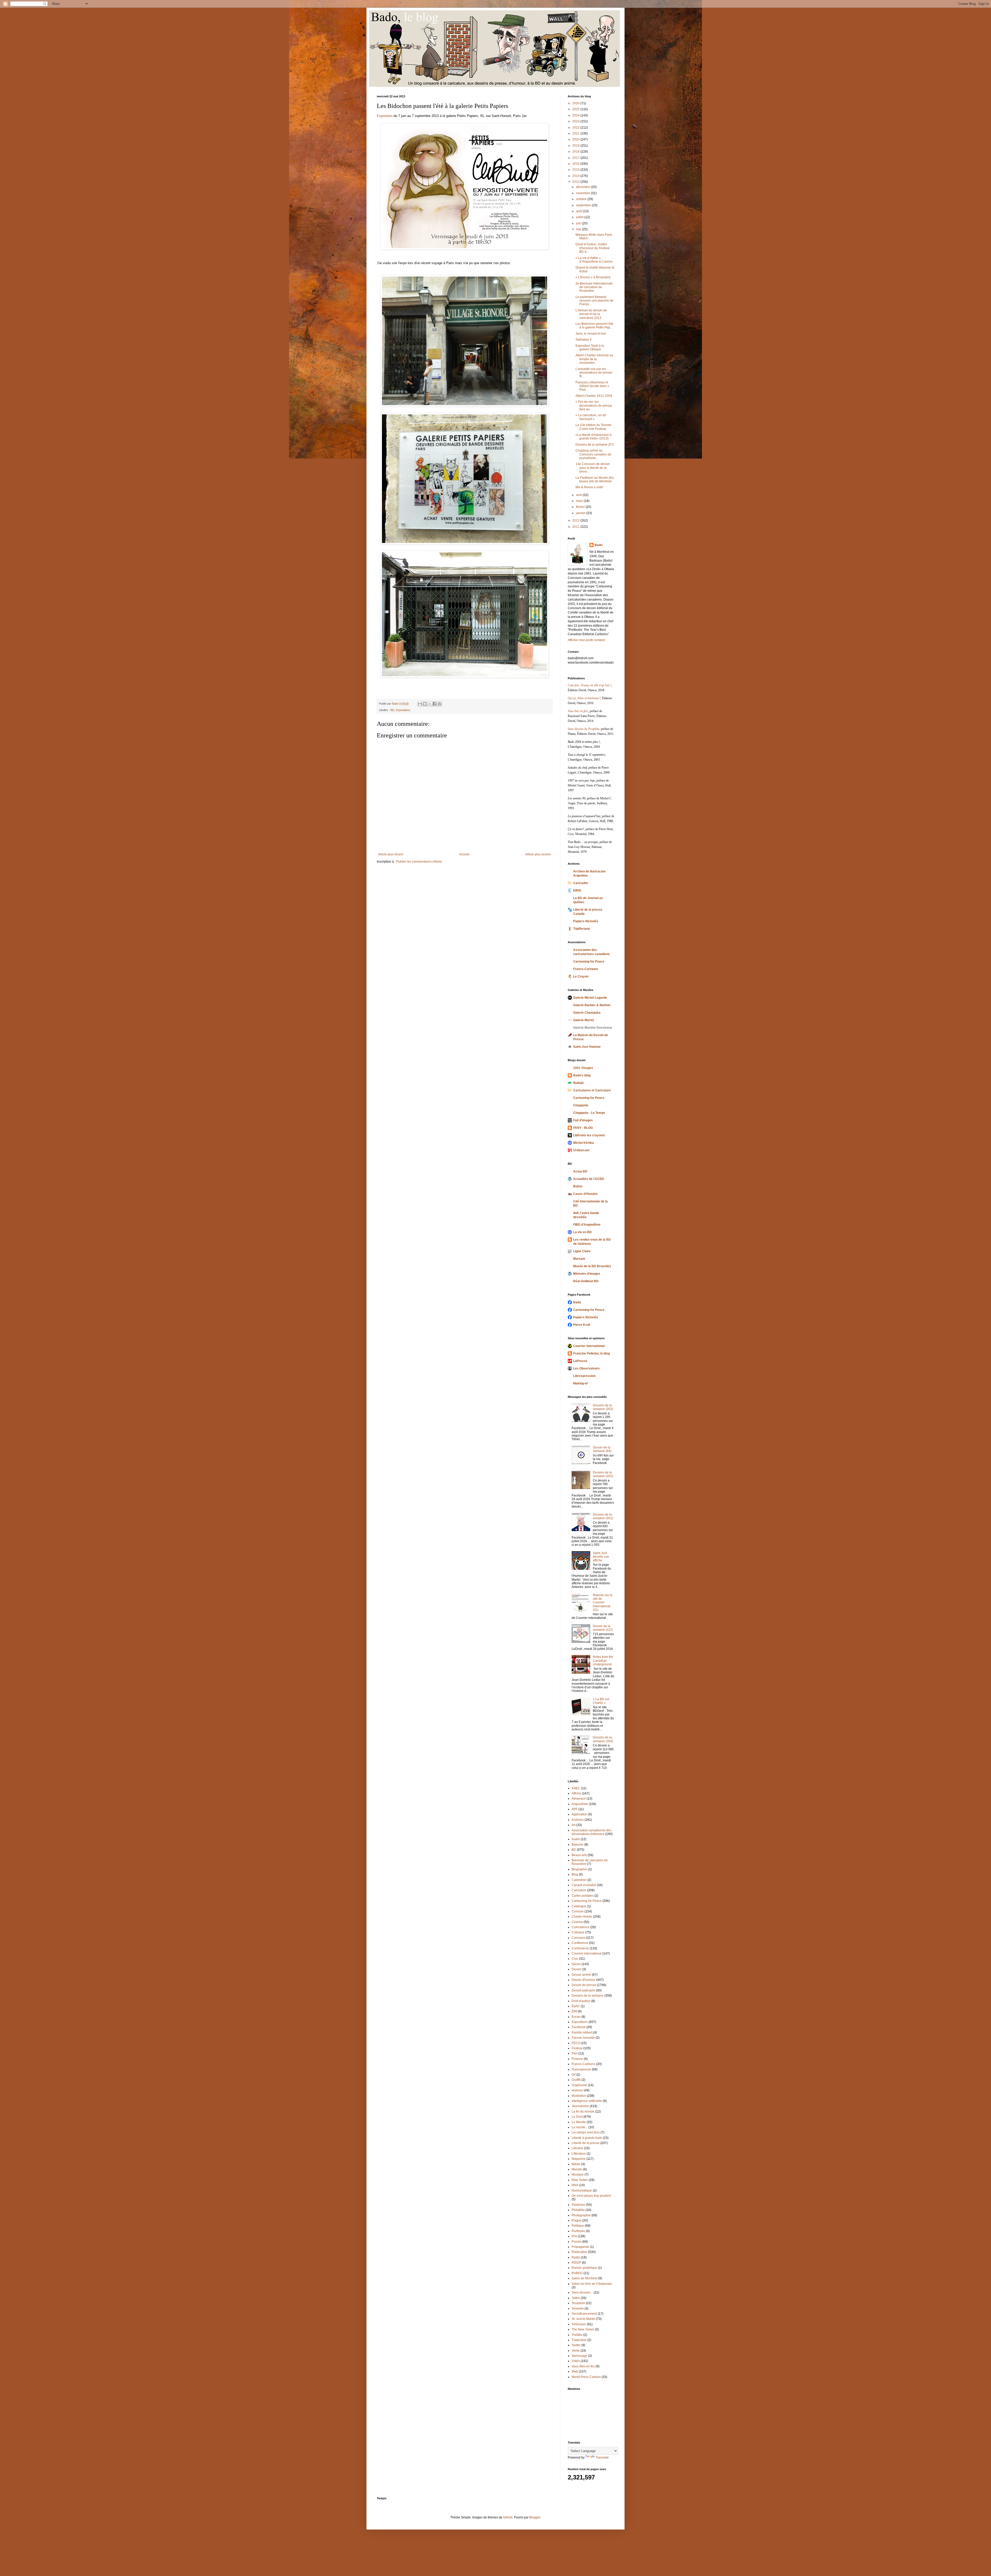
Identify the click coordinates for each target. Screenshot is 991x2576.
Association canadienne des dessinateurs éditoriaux (592, 1832)
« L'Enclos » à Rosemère (593, 277)
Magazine (579, 2159)
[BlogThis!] (425, 704)
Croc (575, 1959)
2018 (576, 152)
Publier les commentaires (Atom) (419, 862)
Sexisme (578, 2309)
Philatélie (578, 2210)
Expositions (403, 710)
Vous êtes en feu (583, 2366)
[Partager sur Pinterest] (439, 704)
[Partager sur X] (430, 704)
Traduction (579, 2340)
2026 (576, 103)
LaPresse (580, 1361)
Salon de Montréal (585, 2278)
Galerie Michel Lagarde (590, 998)
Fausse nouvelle (583, 2038)
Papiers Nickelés (586, 921)
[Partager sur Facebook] (435, 704)
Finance (577, 2059)
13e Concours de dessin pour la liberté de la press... (593, 468)
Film (575, 2053)
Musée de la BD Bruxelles (592, 1266)
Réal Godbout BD (586, 1281)
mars (580, 501)
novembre (584, 193)
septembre (584, 205)
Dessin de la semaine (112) (603, 1628)
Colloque (578, 1932)
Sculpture (578, 2303)
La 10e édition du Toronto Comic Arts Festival (593, 427)
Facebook (579, 2027)
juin (579, 223)
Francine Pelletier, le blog (592, 1353)
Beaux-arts (579, 1855)
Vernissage (580, 2356)
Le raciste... (580, 2127)
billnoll (508, 2517)
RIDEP (576, 2263)
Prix (574, 2236)
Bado (598, 545)
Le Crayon (581, 976)
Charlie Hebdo (582, 1917)
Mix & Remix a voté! (589, 487)
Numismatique (582, 2191)
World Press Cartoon (586, 2377)
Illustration (579, 2096)
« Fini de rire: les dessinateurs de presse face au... (594, 405)
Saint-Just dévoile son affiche (601, 1557)
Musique (578, 2175)
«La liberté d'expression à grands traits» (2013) (594, 437)
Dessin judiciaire (583, 1990)
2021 (576, 133)
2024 (576, 115)
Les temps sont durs (586, 2132)
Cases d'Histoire (585, 1194)
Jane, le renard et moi (591, 334)
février (581, 507)
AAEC (576, 1788)
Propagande (580, 2247)
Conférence (580, 1943)
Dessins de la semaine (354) (603, 1739)
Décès (576, 1964)
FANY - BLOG (583, 1128)
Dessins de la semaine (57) (595, 445)
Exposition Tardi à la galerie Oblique (590, 348)
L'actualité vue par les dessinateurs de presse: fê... (594, 373)
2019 (576, 146)
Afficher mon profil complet (586, 640)
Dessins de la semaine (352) (603, 1474)
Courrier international (589, 1346)
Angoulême (580, 1804)
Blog (575, 1874)
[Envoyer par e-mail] (420, 704)
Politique (578, 2226)
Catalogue (579, 1906)
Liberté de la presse (586, 2143)
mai (579, 229)
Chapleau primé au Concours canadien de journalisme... (593, 454)
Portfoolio (578, 2231)
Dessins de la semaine (588, 1996)
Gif (574, 2075)
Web (575, 2372)
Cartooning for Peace (589, 962)
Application (580, 1814)
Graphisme (579, 2085)
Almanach (579, 1799)
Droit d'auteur (581, 2001)
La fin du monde (583, 2112)
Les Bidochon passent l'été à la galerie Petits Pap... (594, 326)
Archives (578, 1820)
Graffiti (576, 2080)
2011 (576, 527)
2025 (576, 109)
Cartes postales (583, 1896)
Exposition (385, 116)
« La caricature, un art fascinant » (591, 417)
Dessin (577, 1969)
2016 (576, 164)
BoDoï (578, 1186)
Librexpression (584, 1376)
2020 (576, 139)
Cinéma (577, 1922)
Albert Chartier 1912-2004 (594, 396)
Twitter (576, 2345)
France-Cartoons (586, 969)
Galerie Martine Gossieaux (593, 1028)
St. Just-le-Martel (583, 2319)
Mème (576, 2164)
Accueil (464, 854)
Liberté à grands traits (587, 2138)
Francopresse (581, 2069)
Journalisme (580, 2106)
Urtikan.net (581, 1150)
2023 (576, 121)
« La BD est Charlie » (601, 1701)
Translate (602, 2457)
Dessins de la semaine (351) (603, 1516)
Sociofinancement (584, 2314)
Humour (577, 2090)
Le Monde (579, 2122)
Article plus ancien (538, 854)
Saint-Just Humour (587, 1047)
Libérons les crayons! (589, 1135)
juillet (580, 217)
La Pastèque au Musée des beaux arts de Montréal (595, 479)
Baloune (578, 1845)
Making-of (580, 1383)
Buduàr (579, 1083)
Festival (577, 2048)
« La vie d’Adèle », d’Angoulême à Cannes (594, 260)
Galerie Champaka (587, 1013)
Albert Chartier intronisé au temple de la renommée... (594, 359)
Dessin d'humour (584, 1980)
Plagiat (577, 2220)
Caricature (579, 1890)
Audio (576, 1839)
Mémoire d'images (587, 1274)
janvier (581, 513)
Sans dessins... (582, 2293)
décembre (584, 187)
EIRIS (577, 891)
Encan (576, 2017)
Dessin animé (581, 1975)
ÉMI (574, 2011)
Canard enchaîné (584, 1885)
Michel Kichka (584, 1143)
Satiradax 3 (584, 340)
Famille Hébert (582, 2033)
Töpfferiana (582, 929)
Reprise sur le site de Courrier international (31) (603, 1603)
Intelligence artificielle (587, 2101)
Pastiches (578, 2205)
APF (575, 1809)
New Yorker (580, 2180)
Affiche (576, 1793)
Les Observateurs (586, 1368)
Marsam (579, 1259)
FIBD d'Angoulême (587, 1225)
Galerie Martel (584, 1020)
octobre (582, 199)
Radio (576, 2257)
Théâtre (577, 2335)
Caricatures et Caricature (592, 1090)
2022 (576, 128)
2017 (576, 158)
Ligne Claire (582, 1251)
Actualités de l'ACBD (589, 1179)
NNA (575, 2185)
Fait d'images (583, 1120)
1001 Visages (583, 1068)
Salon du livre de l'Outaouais (592, 2284)
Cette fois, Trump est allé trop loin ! (590, 685)
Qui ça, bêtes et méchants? (584, 698)
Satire (576, 2298)
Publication (580, 2252)
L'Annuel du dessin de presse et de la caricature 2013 (591, 314)
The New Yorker (583, 2329)
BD (392, 710)
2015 (576, 170)
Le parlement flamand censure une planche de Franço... (594, 301)
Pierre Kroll (582, 1325)
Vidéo (576, 2361)
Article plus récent (391, 854)
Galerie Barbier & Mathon (592, 1005)
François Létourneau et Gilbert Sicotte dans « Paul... (592, 386)
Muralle (577, 2169)
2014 (576, 176)
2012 (576, 521)
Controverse (580, 1948)
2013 (576, 182)
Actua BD (580, 1171)
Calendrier (579, 1880)
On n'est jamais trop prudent (591, 2196)
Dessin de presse (584, 1985)
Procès (577, 2242)
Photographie (581, 2215)
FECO (576, 2043)
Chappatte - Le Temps (589, 1113)
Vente (576, 2351)
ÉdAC (576, 2006)
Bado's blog (582, 1075)
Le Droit (577, 2117)
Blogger (535, 2517)
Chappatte (581, 1105)
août (580, 211)
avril (579, 495)
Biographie (579, 1869)
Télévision (579, 2324)
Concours (578, 1938)
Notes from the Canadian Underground (603, 1661)
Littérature (579, 2154)
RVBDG (577, 2273)
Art (574, 1825)
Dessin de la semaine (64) (602, 1449)
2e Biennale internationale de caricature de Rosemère (594, 287)
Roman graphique (584, 2268)
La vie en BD (582, 1232)
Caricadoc (581, 883)
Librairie (577, 2148)
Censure (578, 1911)
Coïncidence (581, 1927)
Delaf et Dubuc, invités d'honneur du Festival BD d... (593, 248)
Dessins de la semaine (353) (603, 1407)
